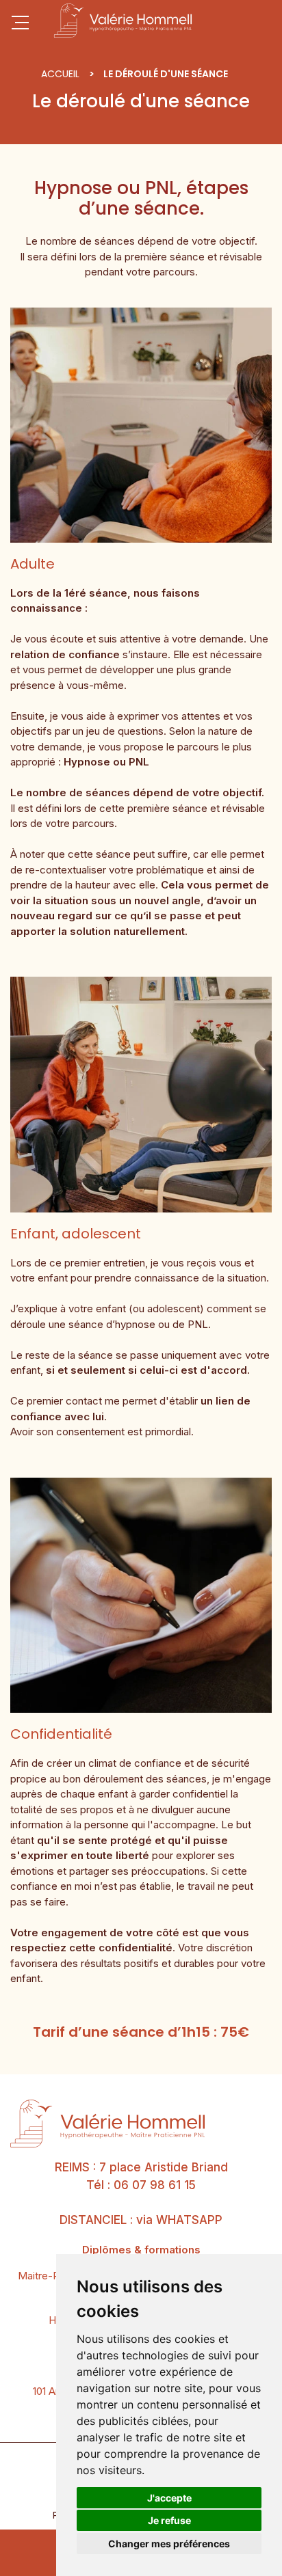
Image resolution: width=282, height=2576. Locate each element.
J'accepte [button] (169, 2498)
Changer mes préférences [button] (169, 2544)
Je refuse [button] (169, 2520)
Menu (20, 23)
